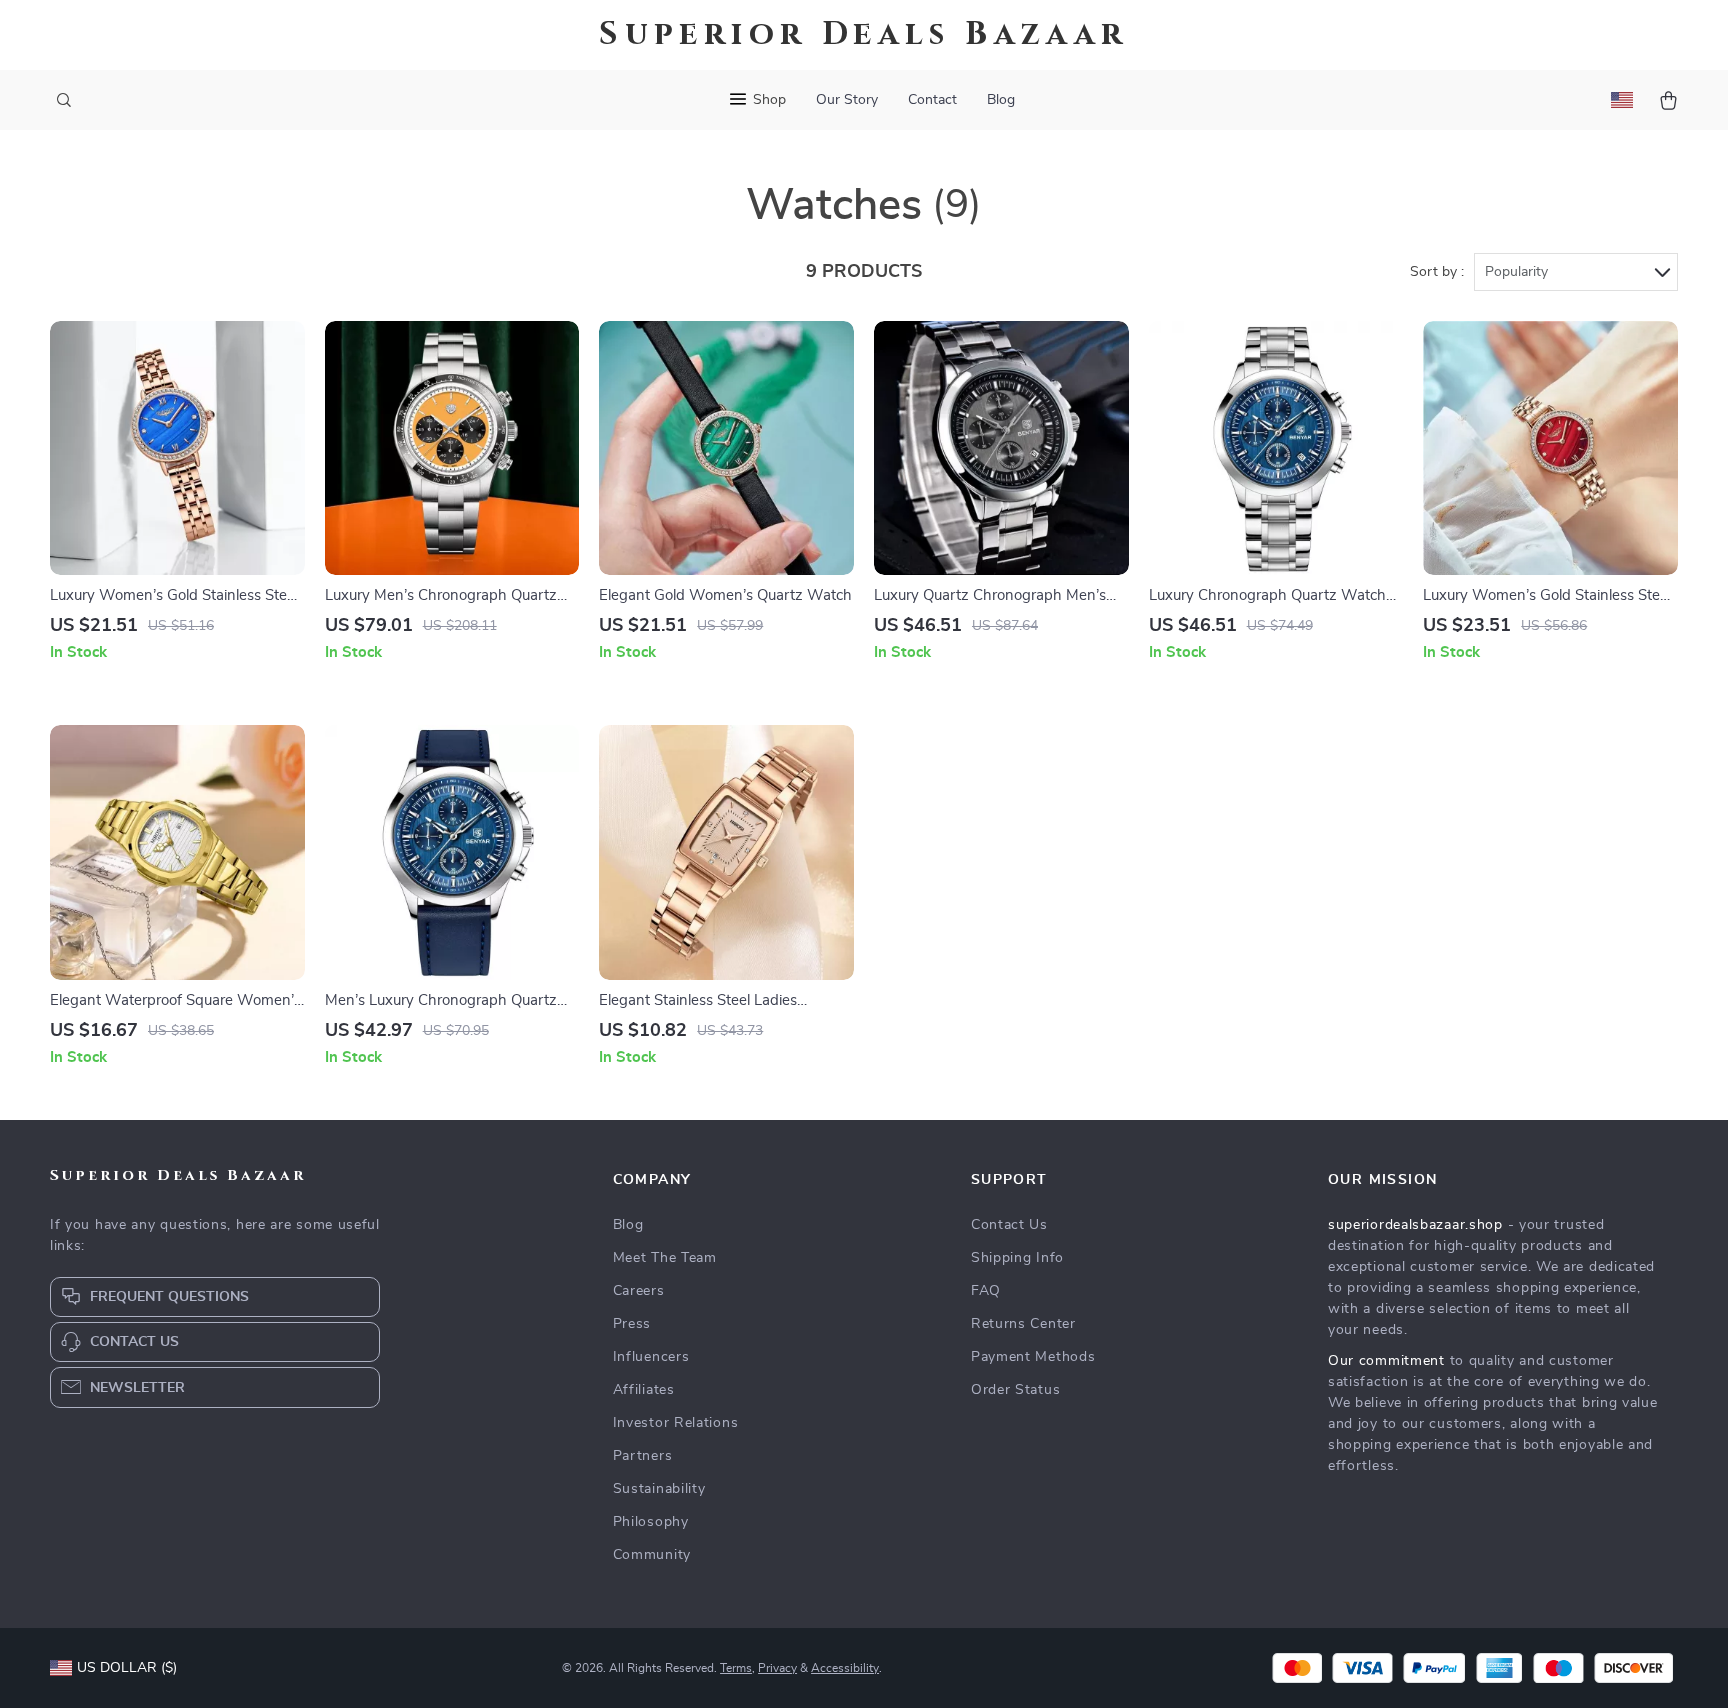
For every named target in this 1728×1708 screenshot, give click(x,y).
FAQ (986, 1291)
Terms (736, 1668)
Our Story (847, 100)
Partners (643, 1456)
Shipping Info (1017, 1258)
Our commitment (1386, 1361)
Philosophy (651, 1522)
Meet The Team (665, 1258)
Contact (932, 100)
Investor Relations (676, 1423)
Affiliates (644, 1390)
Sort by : (1437, 272)
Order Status (1015, 1390)
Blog (1001, 100)
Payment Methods (1033, 1357)
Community (652, 1555)
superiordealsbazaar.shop (1415, 1225)
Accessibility (845, 1668)
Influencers (651, 1357)
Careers (639, 1291)
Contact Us (1009, 1225)
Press (632, 1324)
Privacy (777, 1668)
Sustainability (659, 1489)
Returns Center (1023, 1324)
